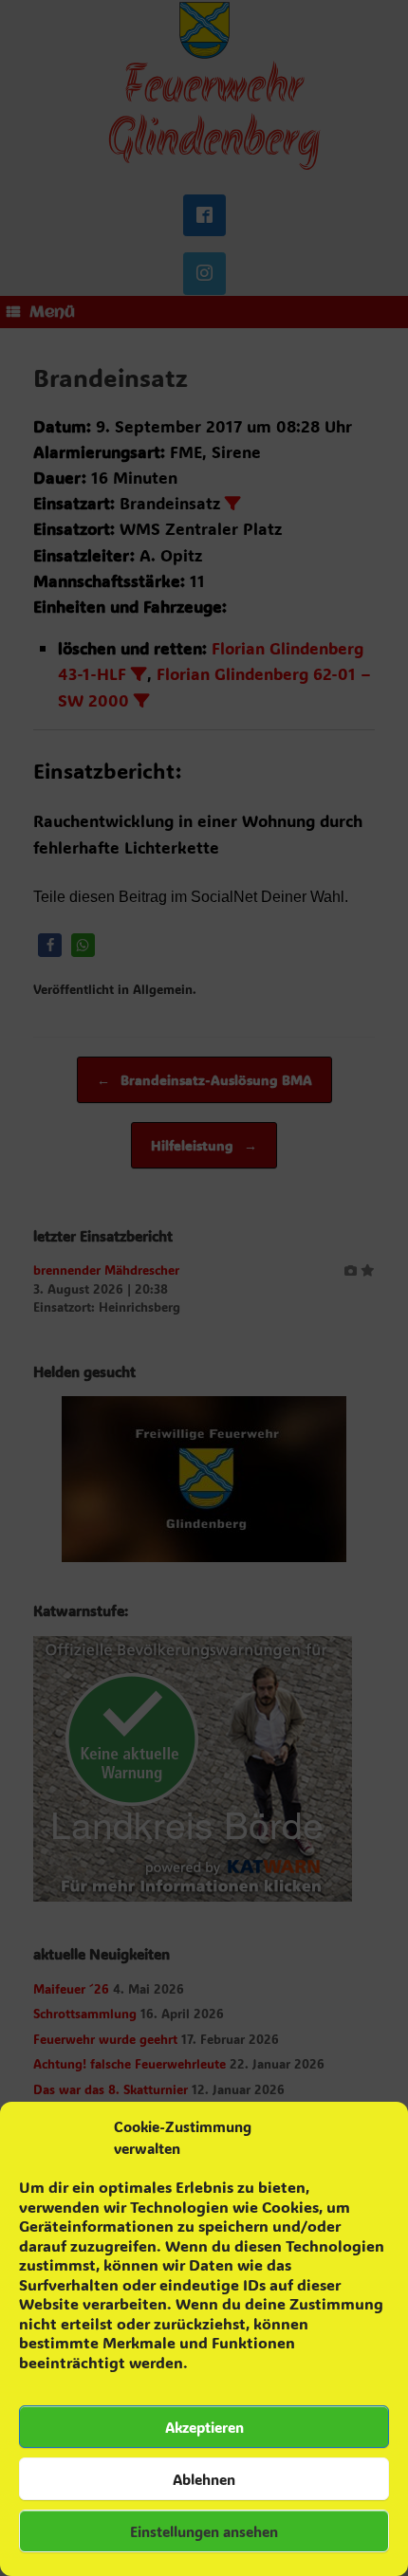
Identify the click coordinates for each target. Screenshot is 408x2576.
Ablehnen (204, 2479)
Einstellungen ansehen (204, 2531)
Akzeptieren (204, 2427)
